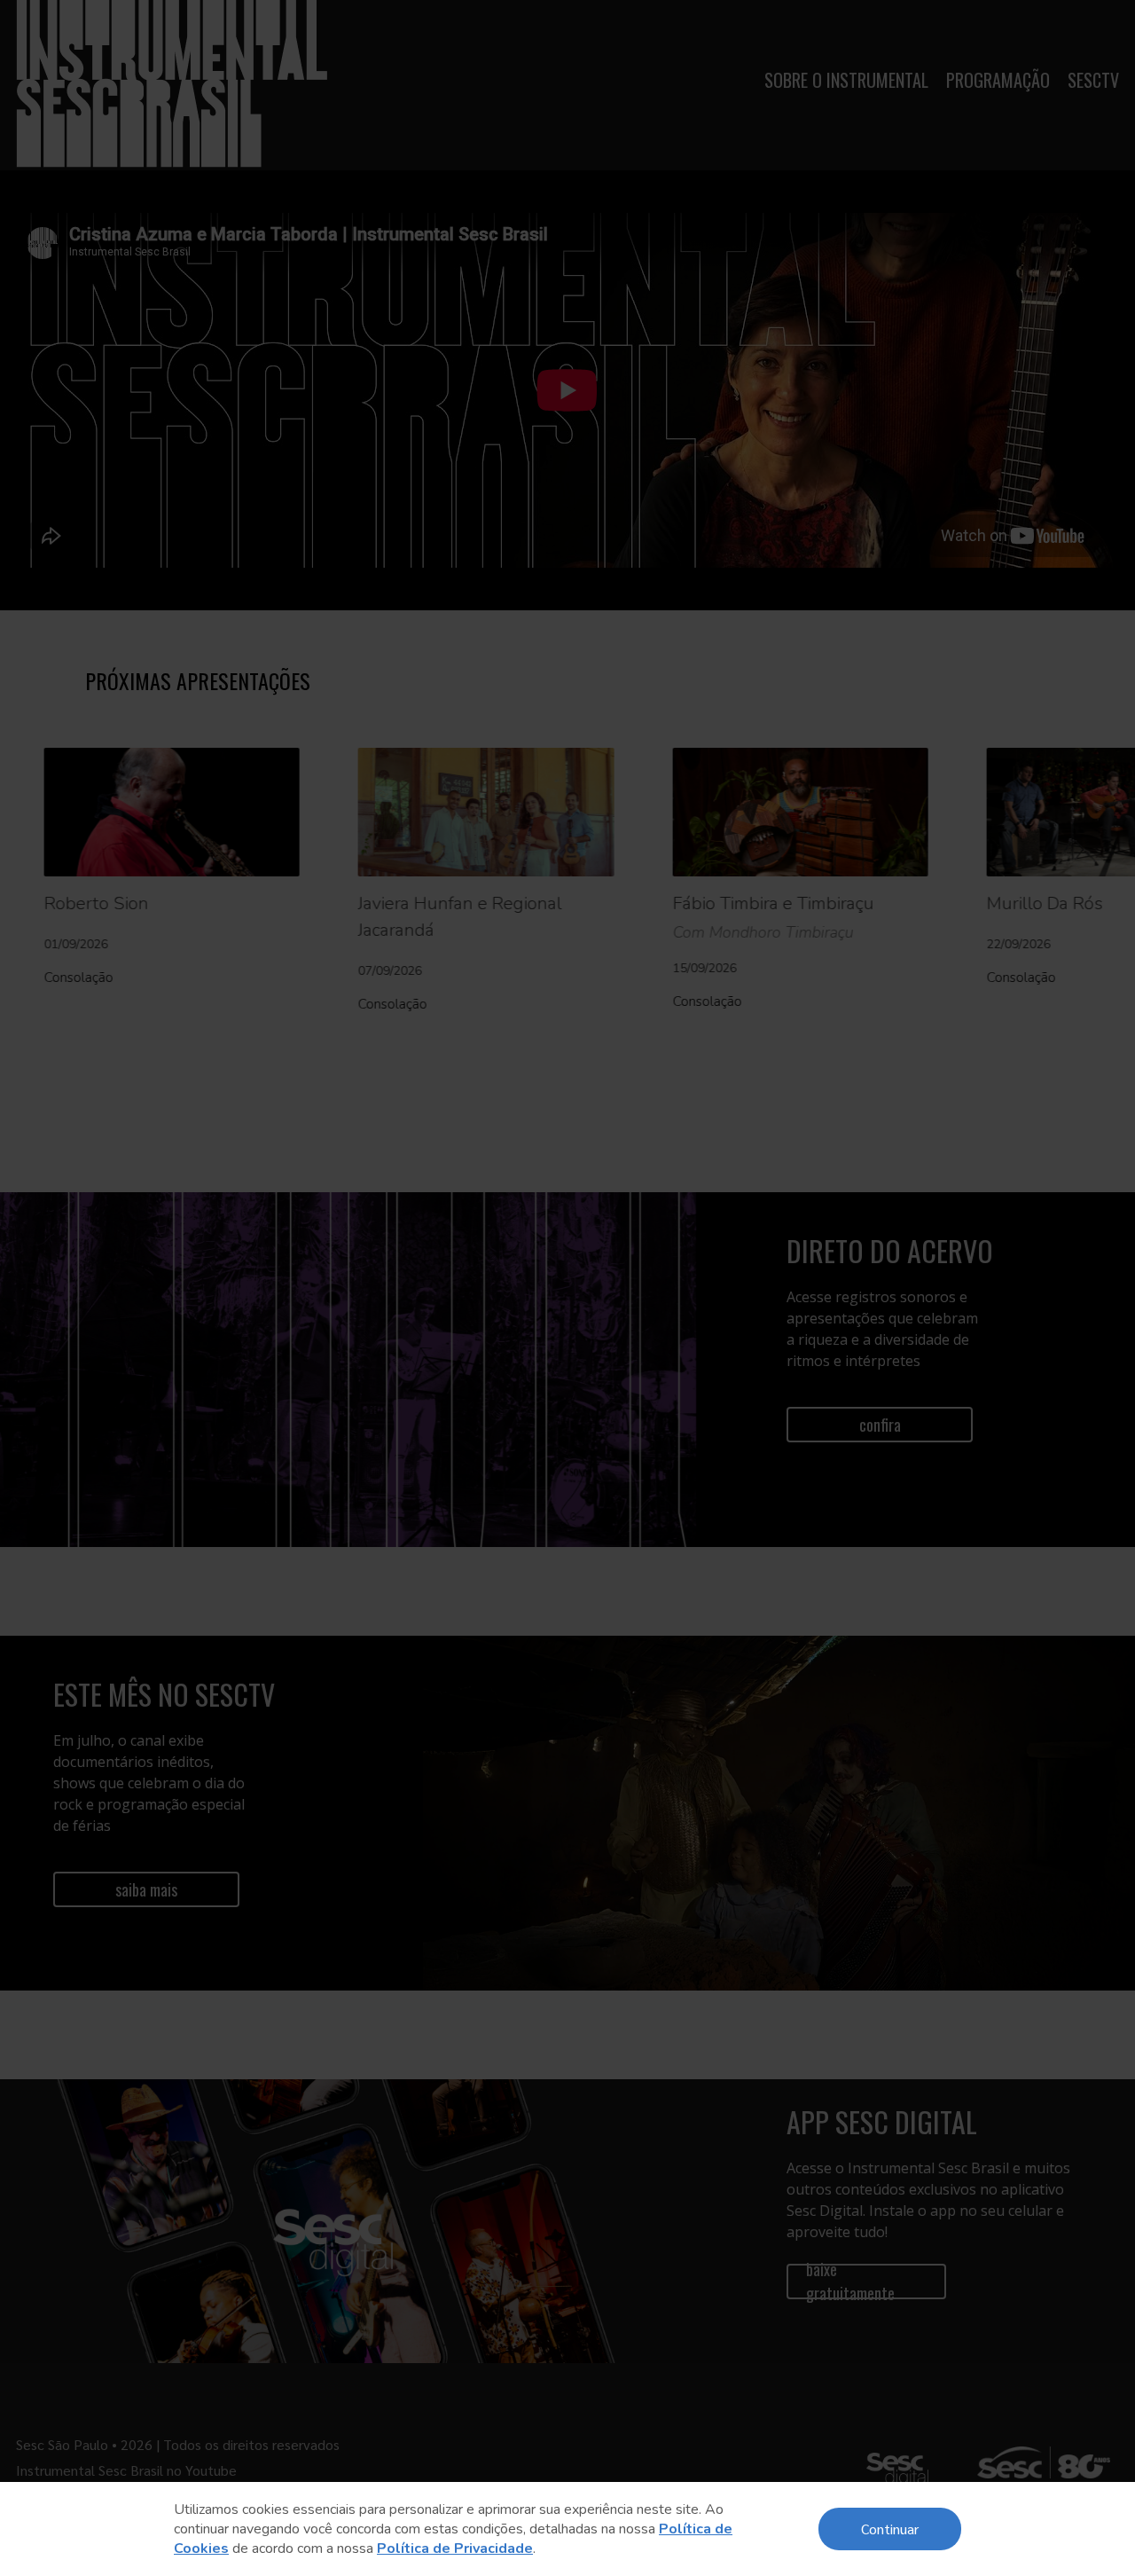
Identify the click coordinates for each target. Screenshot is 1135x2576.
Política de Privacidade (455, 2549)
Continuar (890, 2529)
